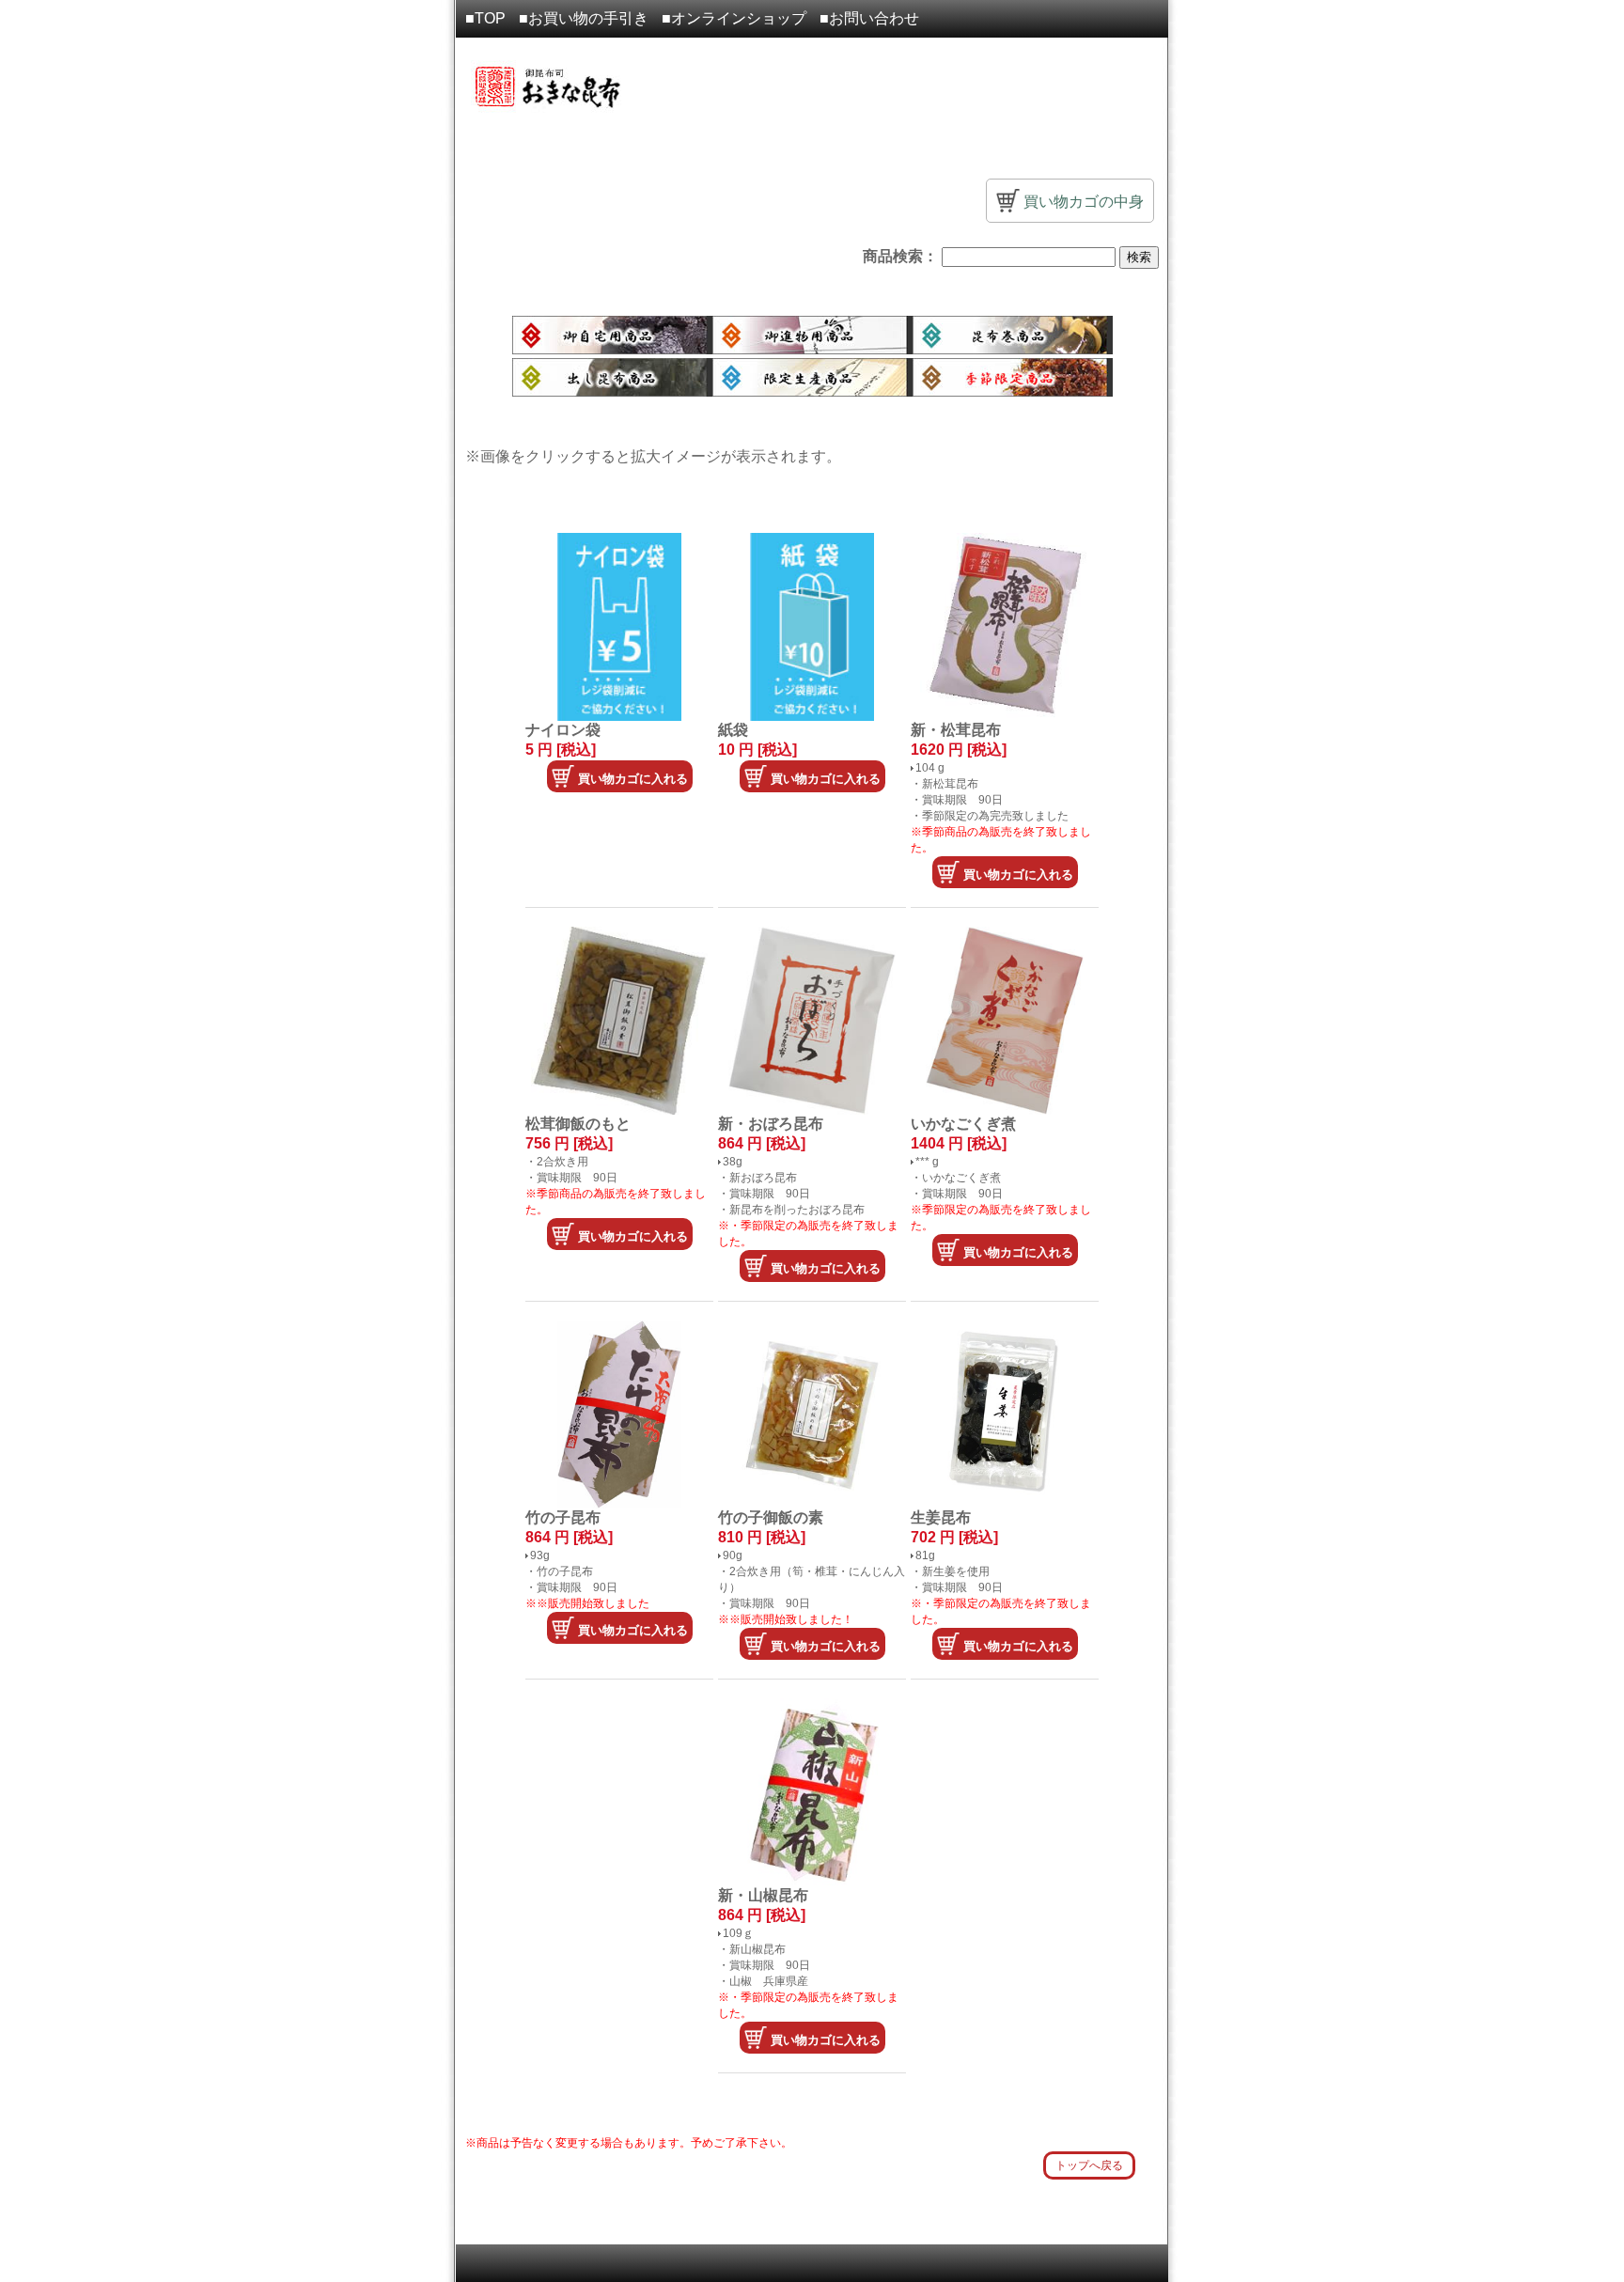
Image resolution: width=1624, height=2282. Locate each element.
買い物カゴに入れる (631, 779)
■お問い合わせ (869, 18)
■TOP (485, 18)
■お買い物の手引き (584, 18)
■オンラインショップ (734, 18)
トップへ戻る (1089, 2165)
